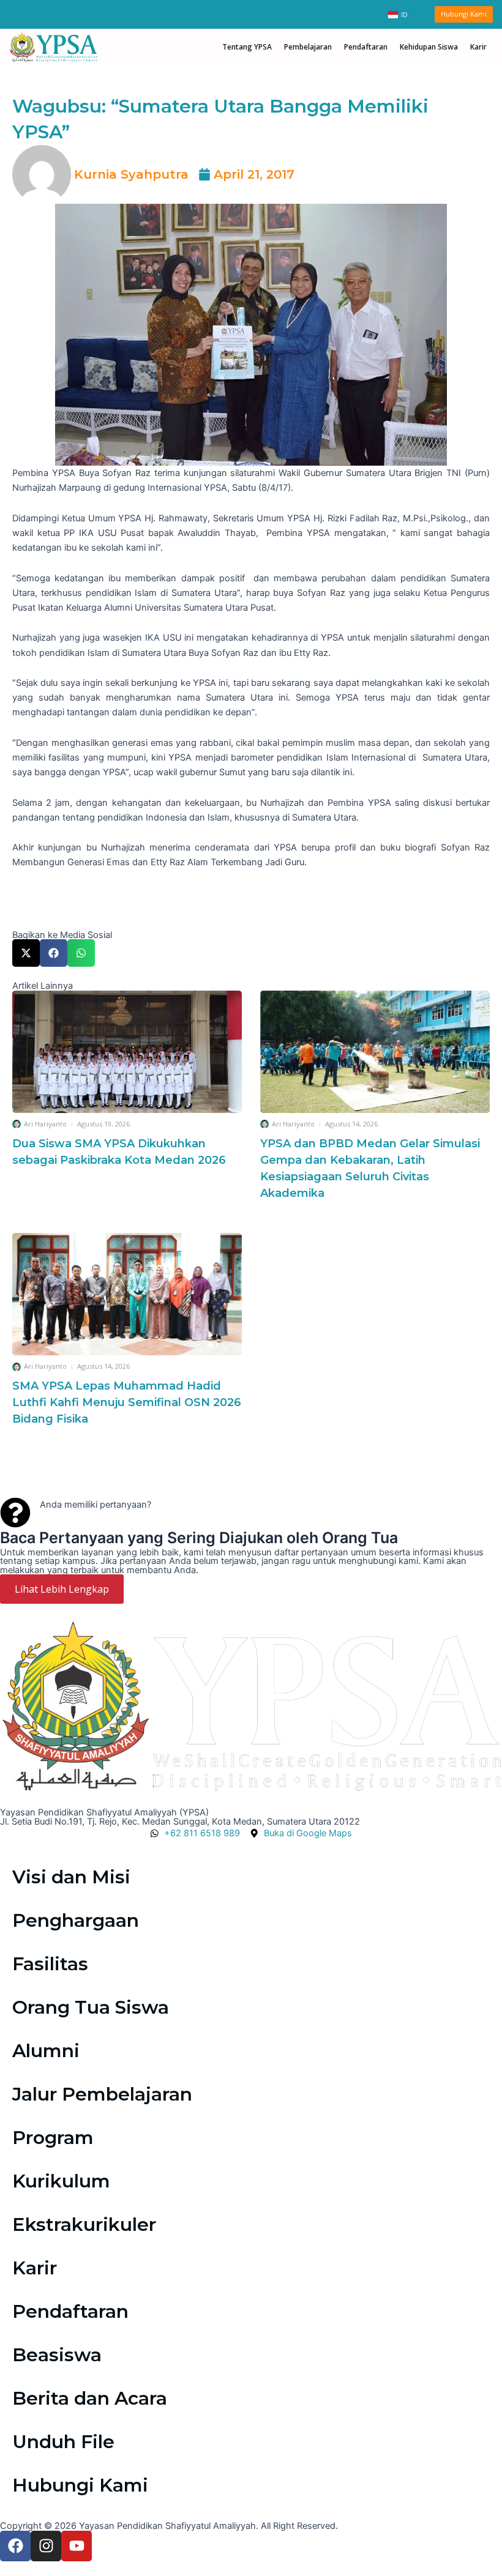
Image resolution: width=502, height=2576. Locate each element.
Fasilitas (50, 1964)
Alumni (46, 2051)
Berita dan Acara (90, 2398)
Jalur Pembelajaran (102, 2094)
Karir (478, 47)
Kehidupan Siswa (429, 47)
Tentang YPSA (247, 47)
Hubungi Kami (80, 2485)
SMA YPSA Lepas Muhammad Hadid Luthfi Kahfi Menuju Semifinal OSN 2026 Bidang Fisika (127, 1402)
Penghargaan (76, 1920)
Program (53, 2138)
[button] (26, 953)
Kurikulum (61, 2181)
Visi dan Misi (71, 1877)
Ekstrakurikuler (84, 2224)
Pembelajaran (308, 47)
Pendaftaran (366, 47)
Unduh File (63, 2442)
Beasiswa (57, 2355)
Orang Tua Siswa (91, 2007)
